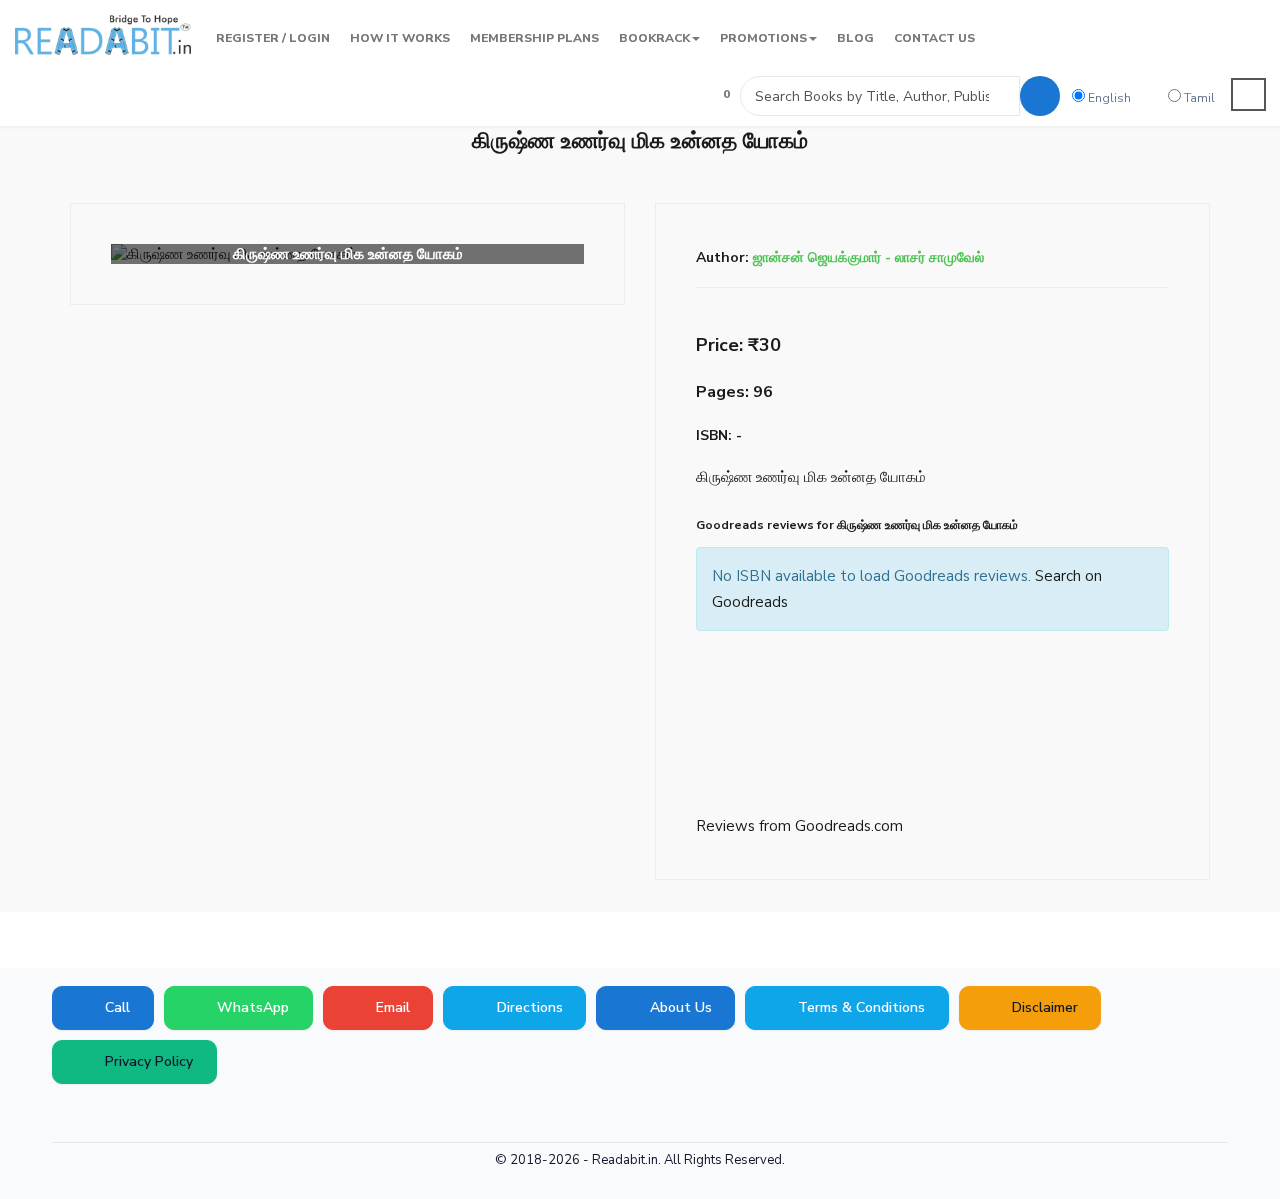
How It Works (400, 38)
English (1108, 98)
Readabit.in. (626, 1160)
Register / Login (273, 38)
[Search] (1040, 96)
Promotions (763, 38)
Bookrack (654, 38)
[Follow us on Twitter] (125, 1114)
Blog (855, 38)
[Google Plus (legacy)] (95, 1114)
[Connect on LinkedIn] (185, 1114)
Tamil (1198, 98)
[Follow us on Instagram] (215, 1114)
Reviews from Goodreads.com (799, 826)
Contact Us (934, 38)
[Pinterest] (155, 1114)
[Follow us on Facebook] (65, 1114)
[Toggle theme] (1249, 94)
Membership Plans (534, 38)
